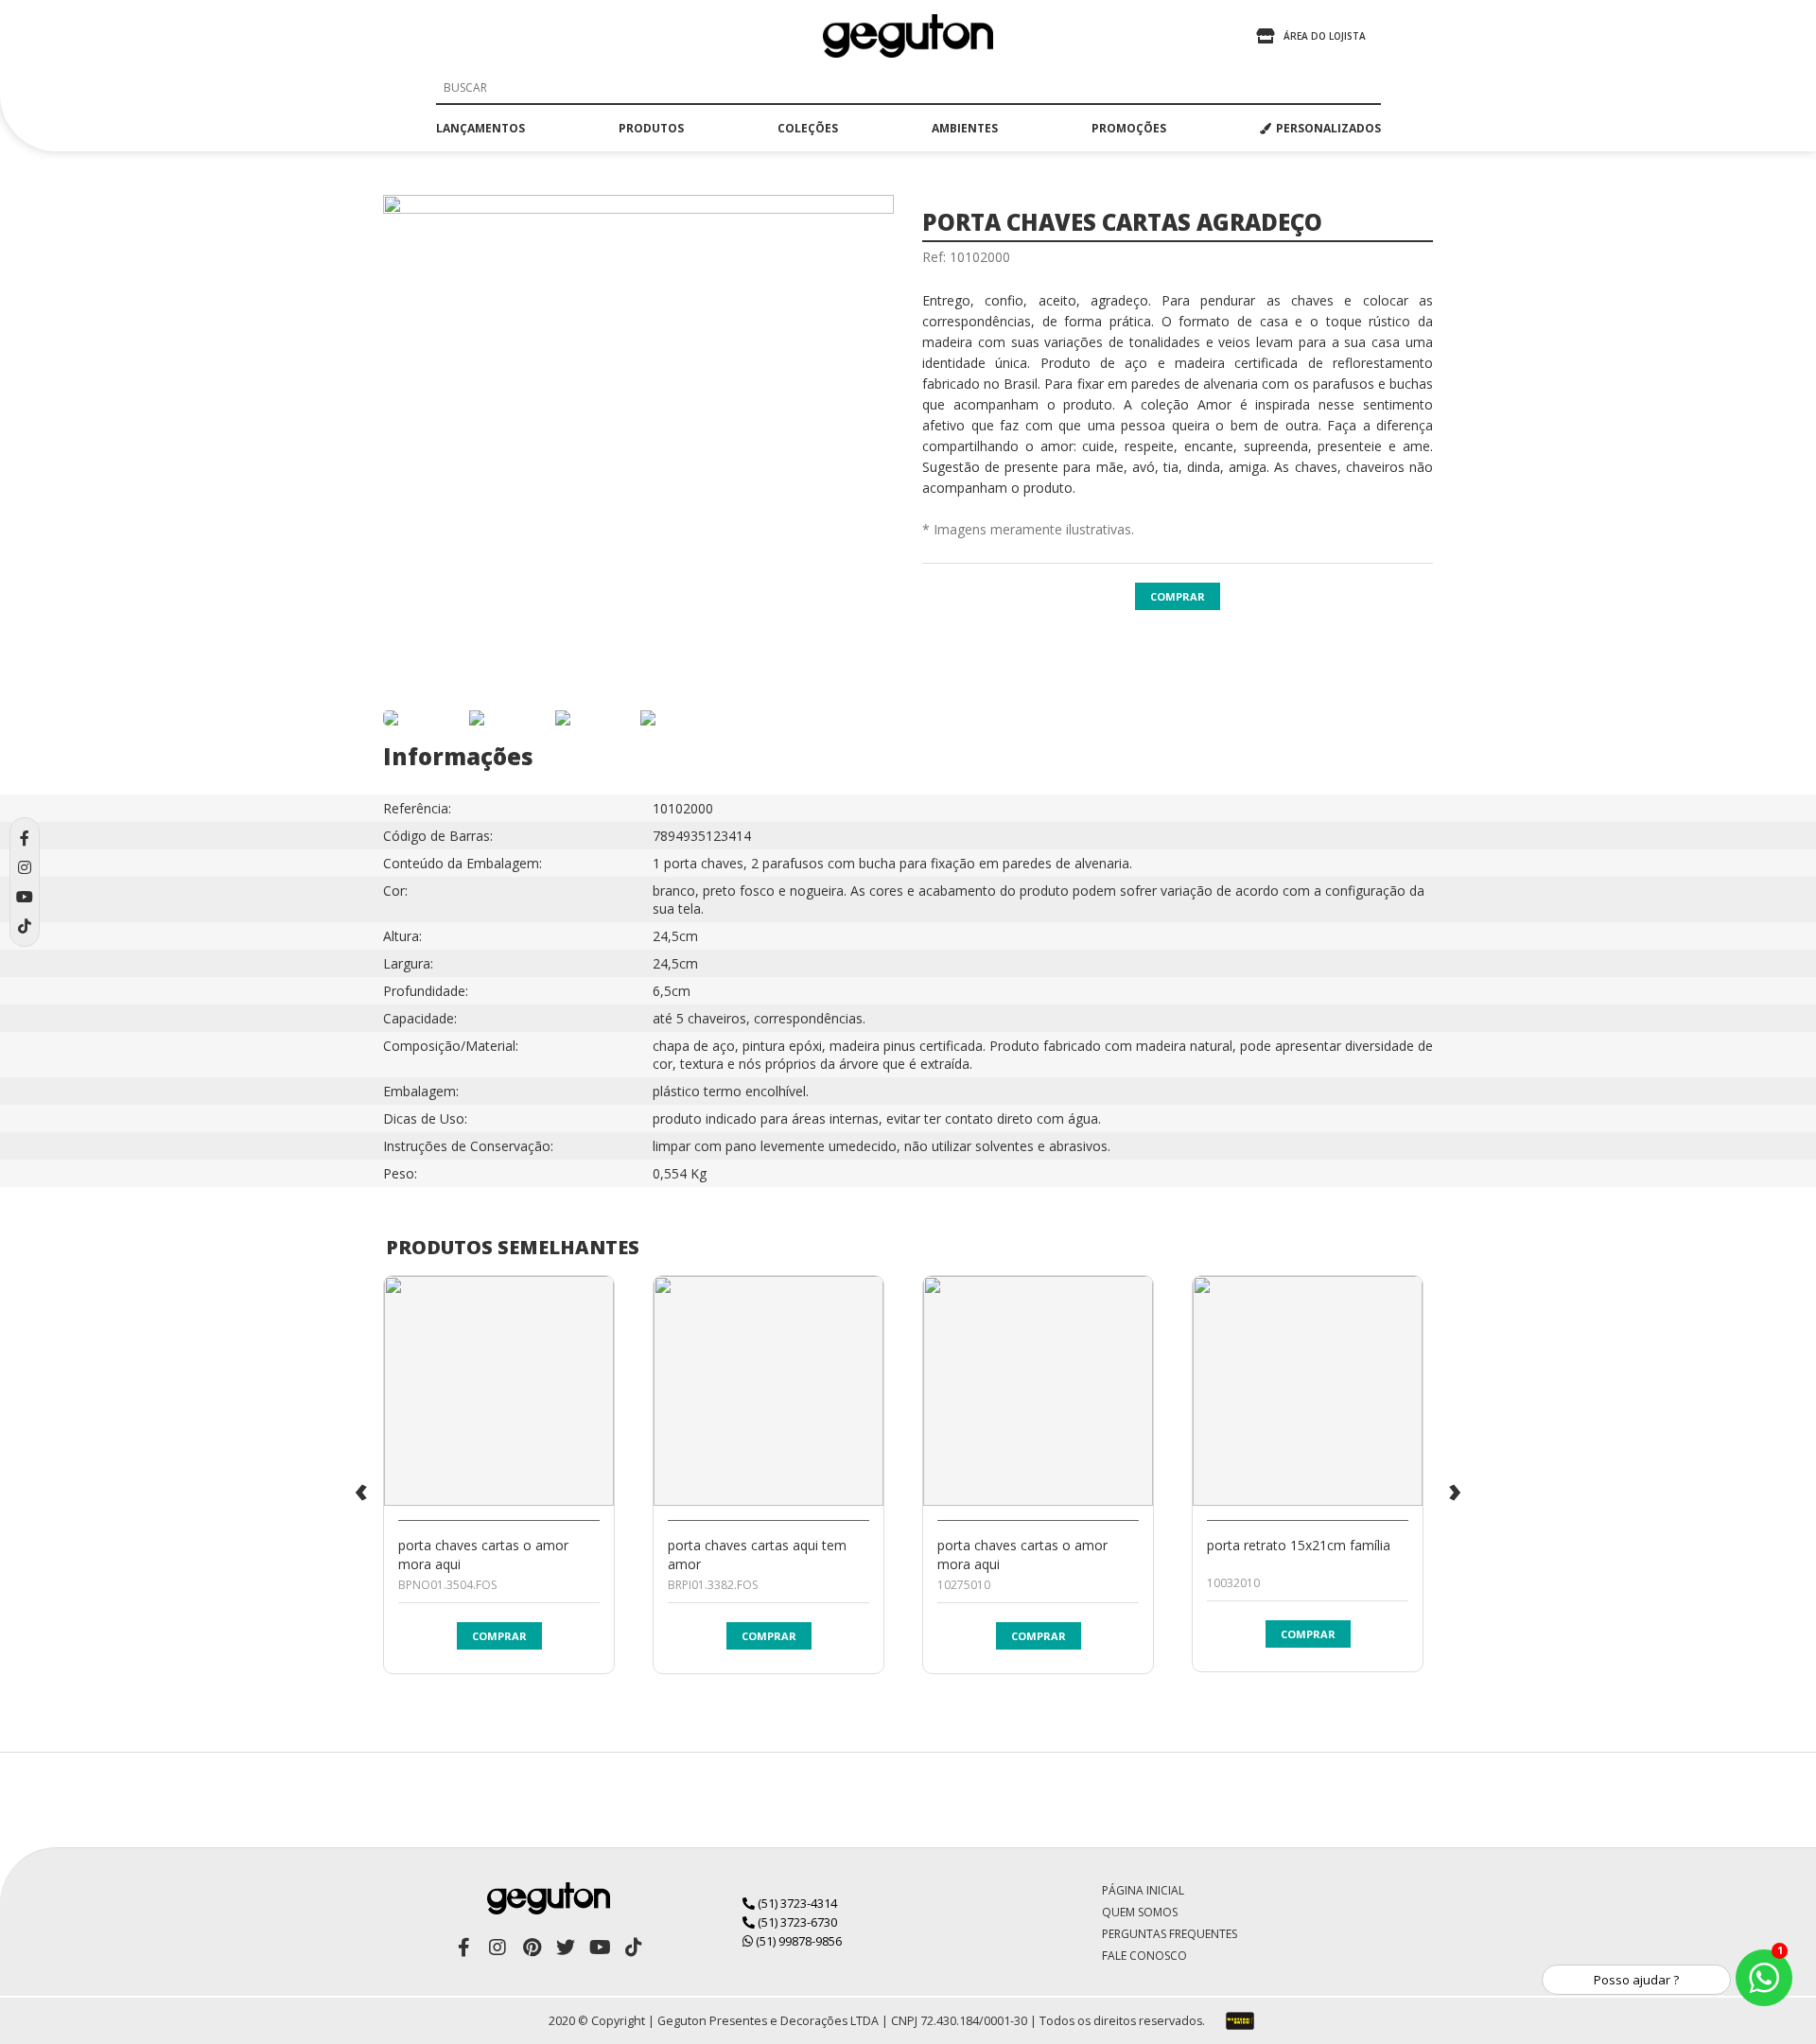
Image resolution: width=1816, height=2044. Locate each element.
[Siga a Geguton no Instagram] (498, 1948)
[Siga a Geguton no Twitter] (566, 1948)
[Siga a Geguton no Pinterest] (532, 1948)
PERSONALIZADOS (1328, 128)
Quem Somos (1140, 1912)
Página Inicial (1143, 1890)
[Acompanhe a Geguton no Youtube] (600, 1948)
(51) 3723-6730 (796, 1922)
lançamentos (480, 128)
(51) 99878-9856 (797, 1941)
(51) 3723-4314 (796, 1903)
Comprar (1178, 596)
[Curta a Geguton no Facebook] (463, 1948)
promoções (1129, 128)
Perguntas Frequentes (1170, 1934)
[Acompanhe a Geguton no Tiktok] (634, 1948)
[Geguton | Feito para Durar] (908, 36)
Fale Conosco (1144, 1956)
